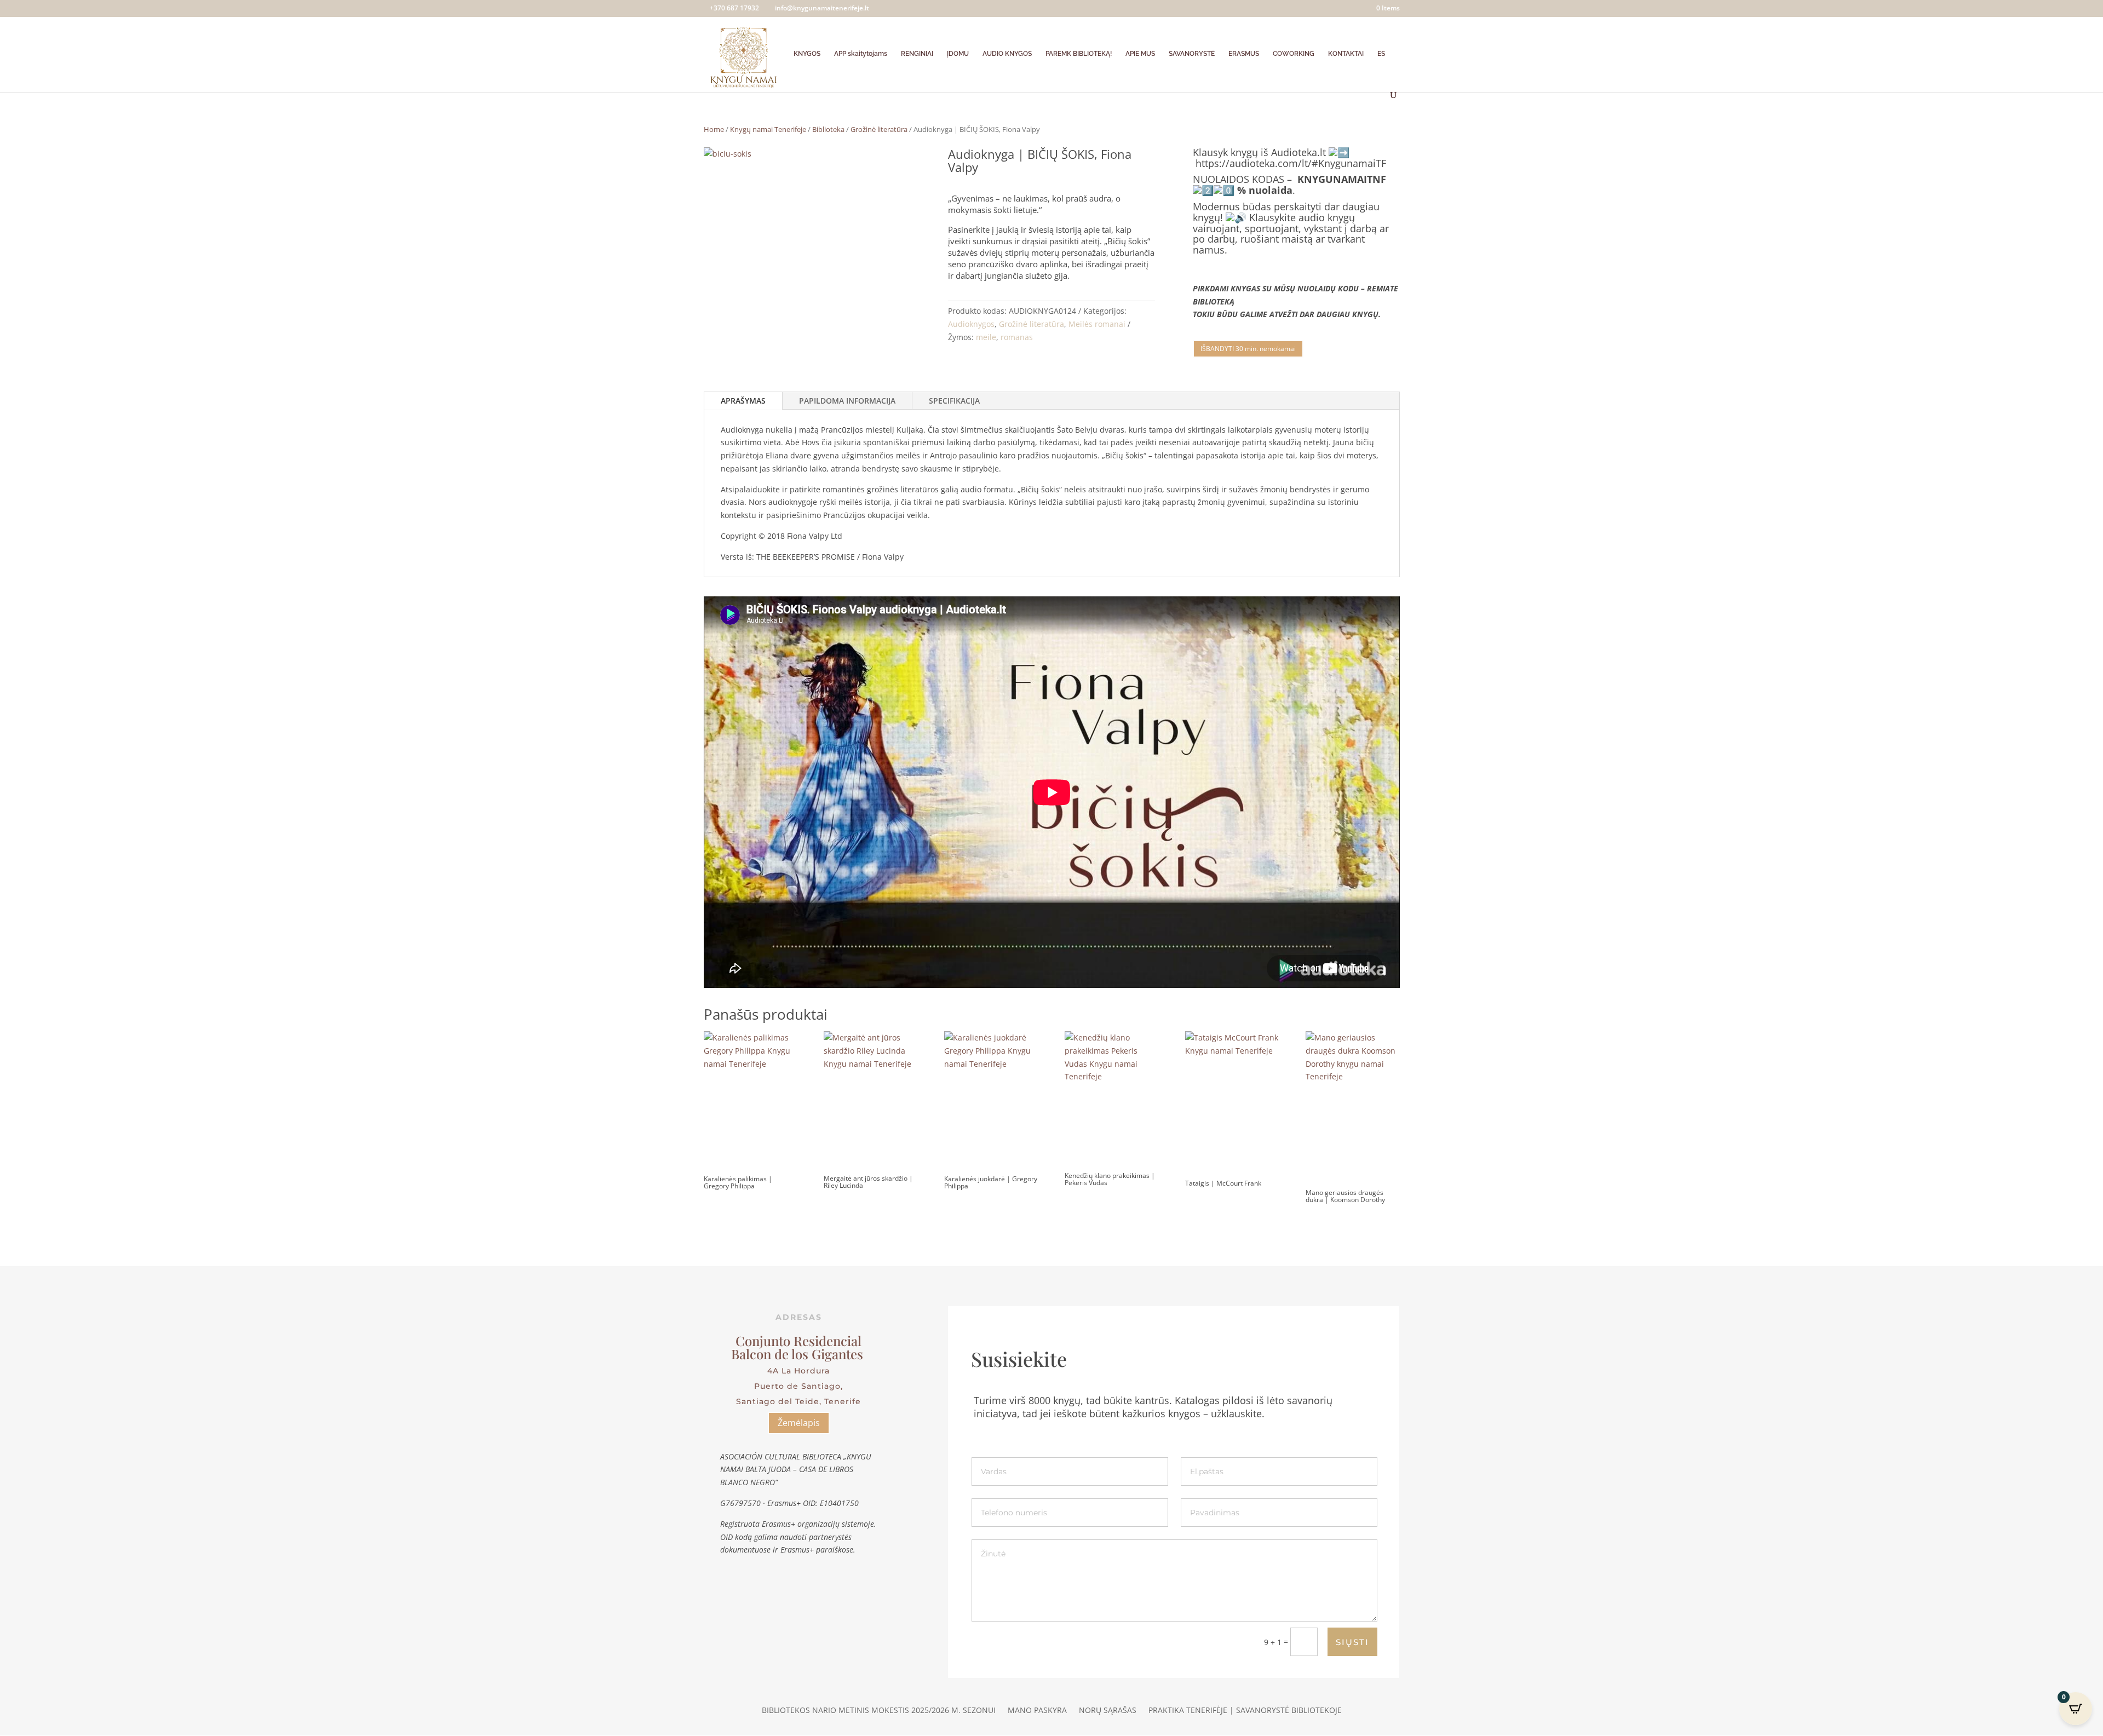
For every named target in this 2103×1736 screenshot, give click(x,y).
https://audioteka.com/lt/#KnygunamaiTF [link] (1291, 163)
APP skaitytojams (861, 54)
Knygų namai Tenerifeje (768, 129)
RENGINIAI (917, 54)
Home (714, 129)
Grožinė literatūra (879, 129)
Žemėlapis (799, 1423)
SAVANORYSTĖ (1192, 54)
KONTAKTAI (1346, 54)
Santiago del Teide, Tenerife (798, 1401)
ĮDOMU (958, 54)
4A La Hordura (798, 1371)
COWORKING (1294, 54)
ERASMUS (1244, 54)
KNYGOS (807, 54)
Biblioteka (828, 129)
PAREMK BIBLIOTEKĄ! (1079, 54)
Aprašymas (743, 401)
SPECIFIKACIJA (954, 401)
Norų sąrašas (1108, 1711)
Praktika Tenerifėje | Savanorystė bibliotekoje (1245, 1711)
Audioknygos (971, 324)
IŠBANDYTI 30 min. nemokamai (1248, 349)
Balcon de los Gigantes (799, 1354)
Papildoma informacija (847, 401)
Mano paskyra (1037, 1711)
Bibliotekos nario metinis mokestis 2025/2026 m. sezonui (879, 1711)
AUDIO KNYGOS (1007, 54)
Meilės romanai (1097, 324)
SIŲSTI (1352, 1642)
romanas (1017, 337)
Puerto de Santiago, (798, 1386)
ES (1381, 54)
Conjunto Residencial (798, 1341)
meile (986, 337)
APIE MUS (1140, 54)
